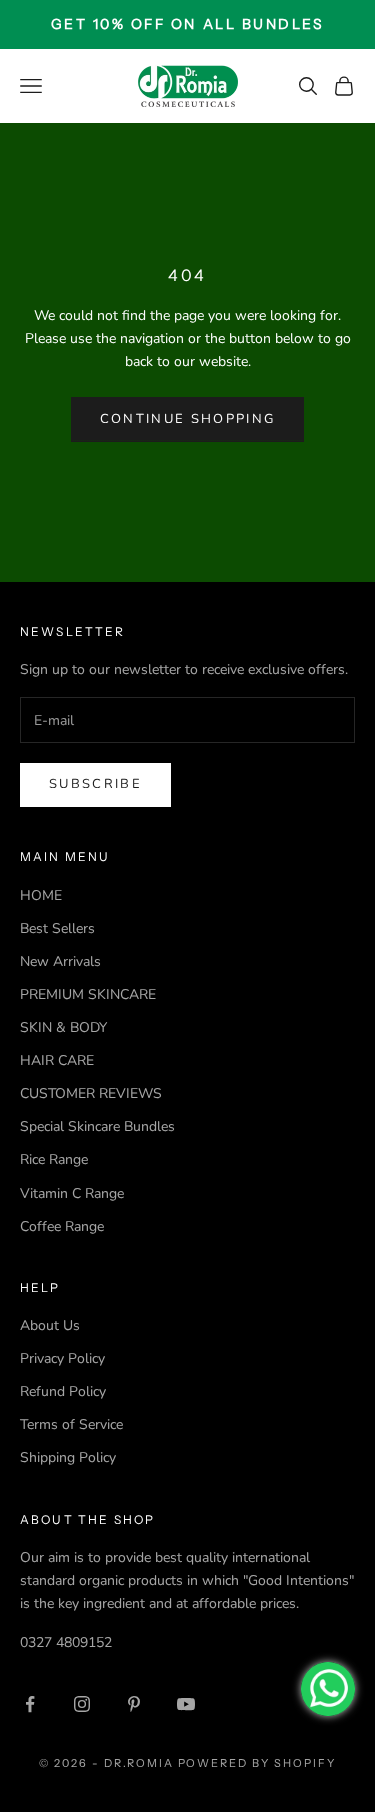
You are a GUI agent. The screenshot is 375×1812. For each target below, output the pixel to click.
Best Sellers (57, 928)
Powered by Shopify (257, 1763)
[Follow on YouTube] (186, 1704)
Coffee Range (62, 1226)
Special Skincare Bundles (97, 1126)
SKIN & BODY (63, 1027)
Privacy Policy (62, 1358)
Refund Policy (63, 1391)
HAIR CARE (57, 1060)
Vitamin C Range (72, 1193)
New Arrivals (60, 961)
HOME (41, 895)
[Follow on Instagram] (82, 1704)
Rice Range (54, 1159)
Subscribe (95, 784)
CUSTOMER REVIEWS (91, 1093)
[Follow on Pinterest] (134, 1704)
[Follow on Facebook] (30, 1704)
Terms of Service (71, 1424)
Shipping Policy (68, 1457)
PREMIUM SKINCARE (88, 994)
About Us (50, 1325)
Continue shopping (188, 419)
